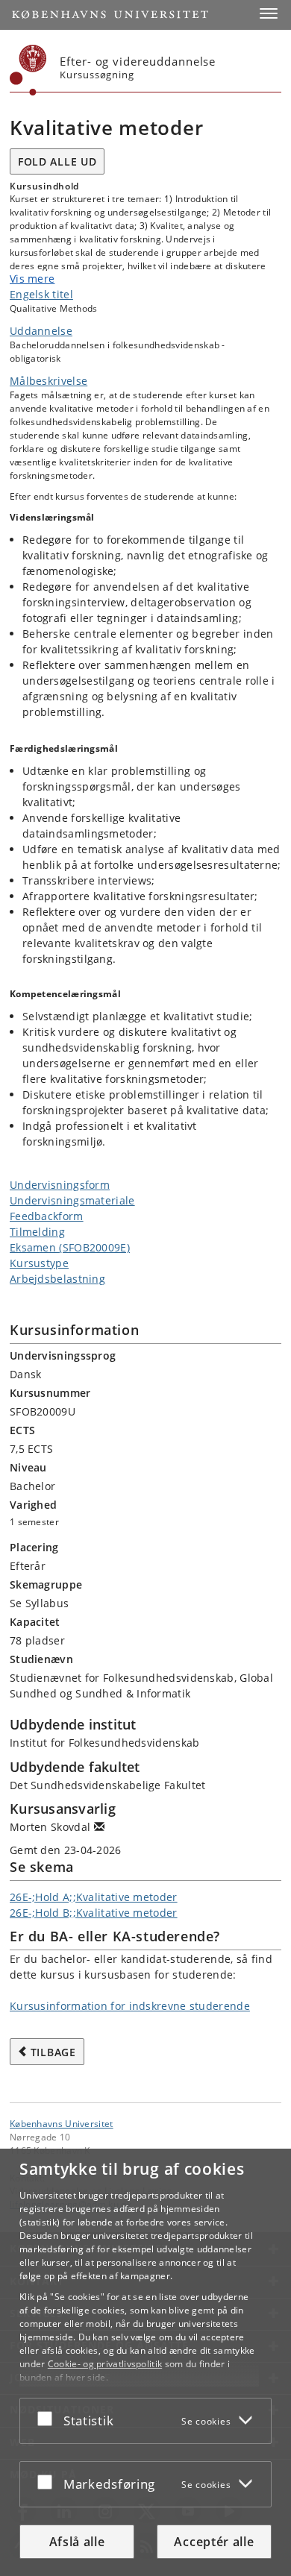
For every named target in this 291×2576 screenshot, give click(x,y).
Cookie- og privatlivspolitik (105, 2364)
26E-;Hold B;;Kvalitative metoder (94, 1913)
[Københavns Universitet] (28, 70)
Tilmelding (37, 1232)
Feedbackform (47, 1216)
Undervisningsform (60, 1185)
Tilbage (53, 2052)
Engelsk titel (41, 294)
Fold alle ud (57, 161)
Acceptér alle (214, 2542)
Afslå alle (77, 2542)
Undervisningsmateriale (72, 1200)
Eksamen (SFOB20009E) (70, 1247)
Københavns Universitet (62, 2123)
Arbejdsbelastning (57, 1279)
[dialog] (145, 2362)
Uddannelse (41, 331)
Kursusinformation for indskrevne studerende (130, 2006)
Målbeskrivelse (48, 381)
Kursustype (39, 1263)
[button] (269, 13)
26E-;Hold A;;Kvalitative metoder (94, 1897)
